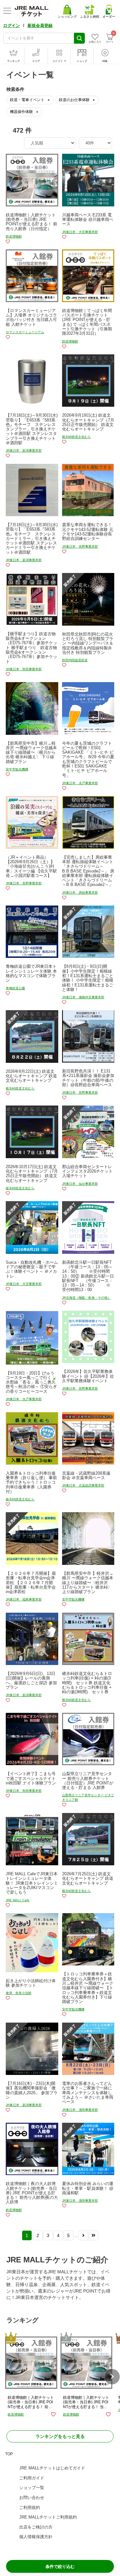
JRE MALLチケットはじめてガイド (52, 2468)
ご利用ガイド (32, 2478)
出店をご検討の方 (36, 2527)
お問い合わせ (32, 2498)
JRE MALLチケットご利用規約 (48, 2517)
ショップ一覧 (32, 2488)
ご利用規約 (30, 2507)
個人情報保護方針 (36, 2537)
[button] (112, 2377)
